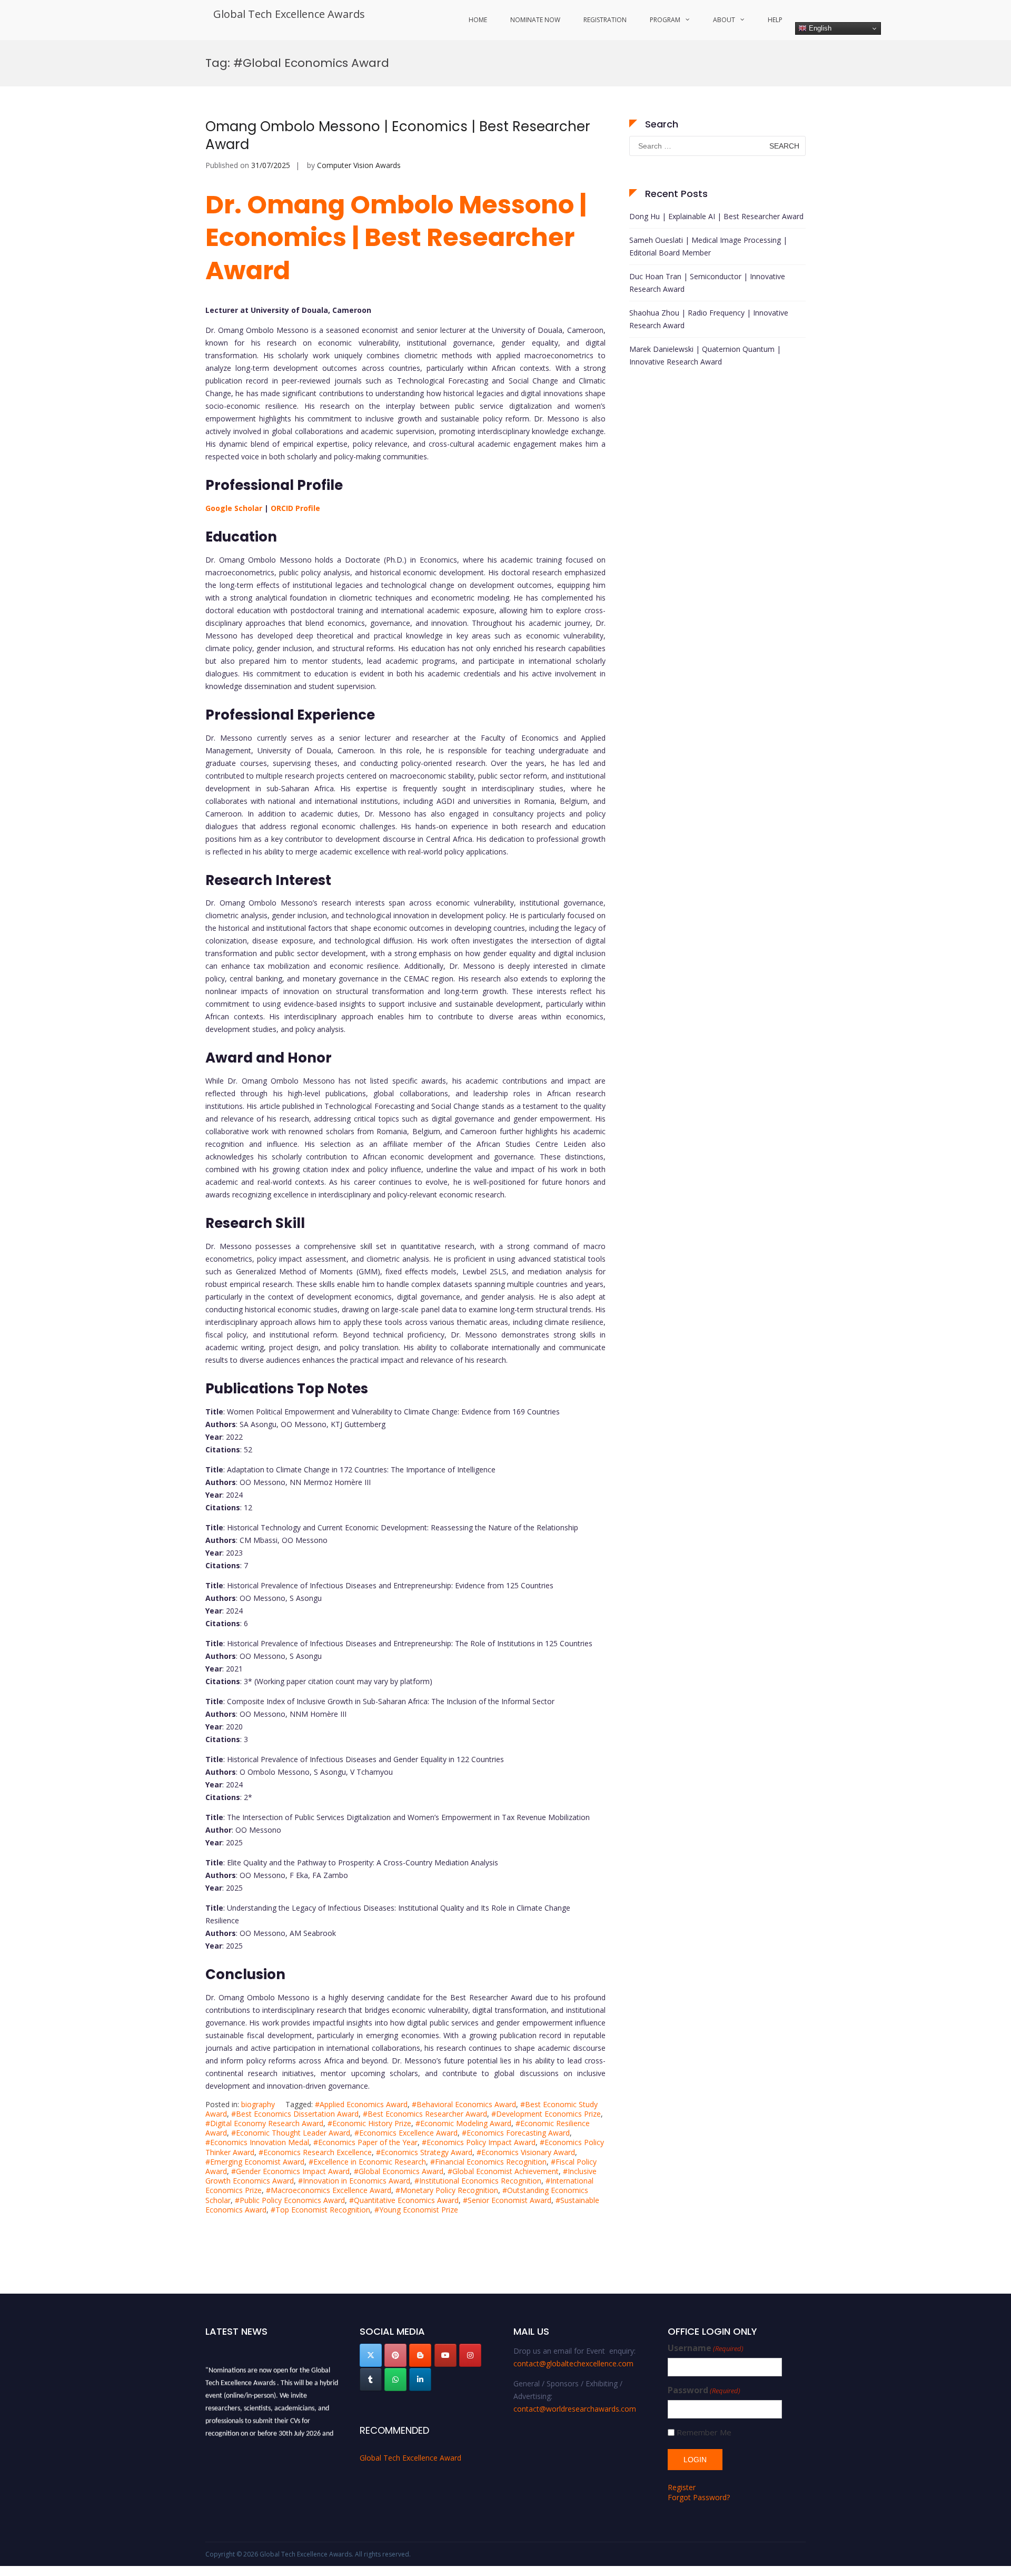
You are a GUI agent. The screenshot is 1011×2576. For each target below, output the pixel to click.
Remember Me (704, 2432)
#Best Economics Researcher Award (425, 2114)
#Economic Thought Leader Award (291, 2133)
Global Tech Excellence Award (410, 2458)
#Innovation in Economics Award (354, 2181)
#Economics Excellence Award (406, 2133)
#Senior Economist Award (507, 2200)
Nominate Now (535, 20)
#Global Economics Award (399, 2171)
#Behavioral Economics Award (464, 2104)
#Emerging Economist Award (255, 2162)
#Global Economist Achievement (503, 2171)
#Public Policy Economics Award (290, 2200)
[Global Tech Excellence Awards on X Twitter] (371, 2355)
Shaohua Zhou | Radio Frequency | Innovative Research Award (709, 319)
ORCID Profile (295, 508)
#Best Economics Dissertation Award (295, 2114)
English (819, 28)
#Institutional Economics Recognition (478, 2181)
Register (682, 2487)
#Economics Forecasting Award (516, 2133)
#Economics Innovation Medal (257, 2142)
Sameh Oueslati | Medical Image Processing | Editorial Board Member (708, 246)
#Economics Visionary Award (526, 2152)
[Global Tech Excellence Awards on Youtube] (445, 2355)
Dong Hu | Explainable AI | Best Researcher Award (716, 216)
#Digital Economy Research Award (264, 2123)
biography (258, 2104)
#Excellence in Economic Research (367, 2162)
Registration (605, 20)
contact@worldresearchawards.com (575, 2409)
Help (775, 20)
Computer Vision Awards (359, 165)
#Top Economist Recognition (320, 2210)
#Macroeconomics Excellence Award (329, 2190)
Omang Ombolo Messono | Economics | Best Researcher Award (398, 135)
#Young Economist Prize (416, 2210)
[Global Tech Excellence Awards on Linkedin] (420, 2380)
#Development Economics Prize (546, 2114)
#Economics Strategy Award (424, 2152)
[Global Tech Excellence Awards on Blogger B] (420, 2355)
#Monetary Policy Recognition (447, 2190)
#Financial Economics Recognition (488, 2162)
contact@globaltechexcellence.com (573, 2363)
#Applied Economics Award (361, 2104)
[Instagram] (470, 2355)
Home (478, 20)
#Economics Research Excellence (315, 2152)
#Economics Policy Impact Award (479, 2142)
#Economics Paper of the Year (365, 2142)
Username (706, 2348)
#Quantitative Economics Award (404, 2200)
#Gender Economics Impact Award (290, 2171)
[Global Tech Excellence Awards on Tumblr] (371, 2380)
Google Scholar (234, 508)
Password (704, 2390)
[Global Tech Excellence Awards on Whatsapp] (395, 2380)
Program (665, 20)
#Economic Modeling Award (463, 2123)
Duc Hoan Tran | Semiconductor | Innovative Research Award (707, 283)
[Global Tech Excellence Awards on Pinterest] (395, 2355)
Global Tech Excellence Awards (289, 14)
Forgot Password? (699, 2497)
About (724, 20)
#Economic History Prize (369, 2123)
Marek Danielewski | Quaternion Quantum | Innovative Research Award (705, 355)
